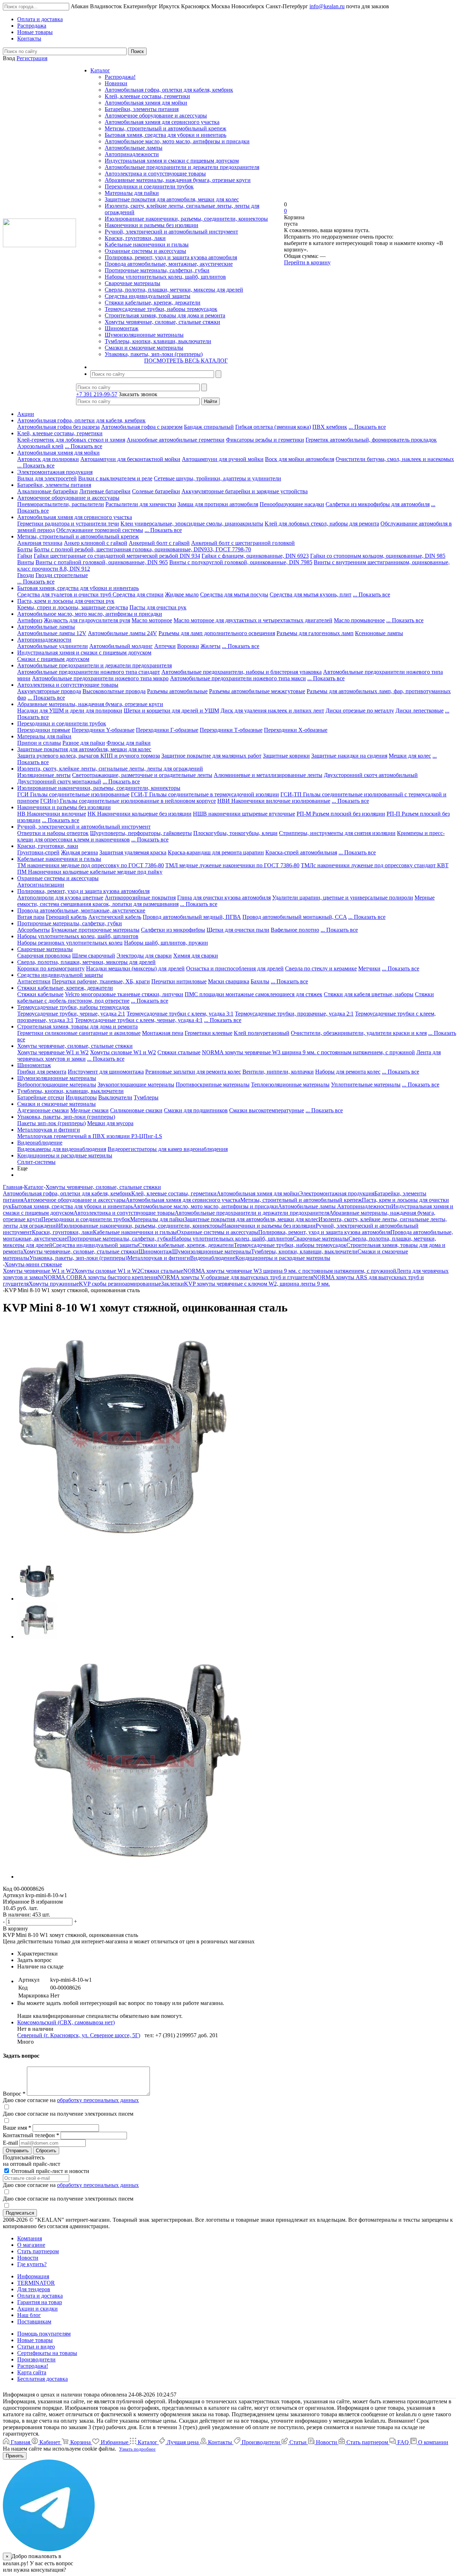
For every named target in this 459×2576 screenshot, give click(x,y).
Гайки (25, 556)
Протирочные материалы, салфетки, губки (157, 270)
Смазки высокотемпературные (267, 1110)
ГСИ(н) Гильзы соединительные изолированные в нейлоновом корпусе (128, 801)
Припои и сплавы (39, 743)
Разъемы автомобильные (177, 691)
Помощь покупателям (44, 2334)
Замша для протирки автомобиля (218, 504)
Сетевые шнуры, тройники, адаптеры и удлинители (217, 478)
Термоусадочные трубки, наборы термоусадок (161, 309)
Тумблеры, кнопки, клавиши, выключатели (158, 341)
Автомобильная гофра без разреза (58, 427)
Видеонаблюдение (40, 1143)
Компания (30, 2238)
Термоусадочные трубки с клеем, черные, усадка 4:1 (139, 1020)
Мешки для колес (410, 756)
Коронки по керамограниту (51, 968)
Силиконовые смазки (136, 1110)
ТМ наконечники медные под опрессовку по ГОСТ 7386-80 (91, 865)
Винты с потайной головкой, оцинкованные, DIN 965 (102, 562)
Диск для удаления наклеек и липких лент (272, 711)
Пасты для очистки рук (158, 607)
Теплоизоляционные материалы (290, 1085)
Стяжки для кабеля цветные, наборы (369, 994)
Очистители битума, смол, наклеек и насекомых (395, 459)
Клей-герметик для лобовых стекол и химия (71, 440)
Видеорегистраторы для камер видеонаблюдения (168, 1149)
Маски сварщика (229, 981)
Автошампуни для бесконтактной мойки (130, 459)
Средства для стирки (138, 594)
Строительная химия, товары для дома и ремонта (165, 315)
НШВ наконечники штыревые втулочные (244, 814)
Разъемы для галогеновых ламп (315, 633)
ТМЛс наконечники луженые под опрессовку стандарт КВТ (375, 865)
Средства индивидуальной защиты (148, 296)
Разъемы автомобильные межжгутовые (257, 691)
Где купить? (32, 2264)
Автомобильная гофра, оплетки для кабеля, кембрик (169, 90)
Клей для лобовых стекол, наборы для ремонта (322, 524)
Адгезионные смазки (43, 1110)
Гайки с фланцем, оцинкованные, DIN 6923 (255, 556)
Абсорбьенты (34, 930)
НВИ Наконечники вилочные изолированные (274, 801)
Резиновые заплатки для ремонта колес (193, 1072)
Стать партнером (38, 2251)
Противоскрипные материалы (213, 1085)
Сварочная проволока (44, 956)
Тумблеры (146, 1097)
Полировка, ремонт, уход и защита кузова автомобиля (171, 257)
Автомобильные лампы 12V (52, 633)
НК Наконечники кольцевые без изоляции (139, 814)
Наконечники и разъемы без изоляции (152, 225)
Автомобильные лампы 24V (122, 633)
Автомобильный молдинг (121, 646)
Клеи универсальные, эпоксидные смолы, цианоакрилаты (192, 524)
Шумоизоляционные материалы (144, 335)
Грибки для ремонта (42, 1072)
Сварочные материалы (133, 283)
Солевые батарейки (156, 491)
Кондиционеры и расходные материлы (65, 1155)
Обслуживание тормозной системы (100, 530)
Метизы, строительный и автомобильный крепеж (165, 128)
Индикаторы (81, 1097)
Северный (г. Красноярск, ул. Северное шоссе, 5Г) (79, 2035)
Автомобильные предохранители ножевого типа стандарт (89, 672)
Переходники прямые (44, 730)
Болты (25, 549)
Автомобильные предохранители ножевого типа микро (100, 678)
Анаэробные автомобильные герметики (176, 440)
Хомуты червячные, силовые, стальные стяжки (162, 322)
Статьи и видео (36, 2347)
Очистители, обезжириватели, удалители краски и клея (359, 1033)
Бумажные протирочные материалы (95, 930)
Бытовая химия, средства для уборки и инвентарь (165, 135)
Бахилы (260, 981)
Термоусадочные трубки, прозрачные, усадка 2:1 (294, 1014)
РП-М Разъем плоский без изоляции (341, 814)
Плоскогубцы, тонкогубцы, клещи (235, 833)
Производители (36, 2359)
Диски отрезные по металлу (360, 711)
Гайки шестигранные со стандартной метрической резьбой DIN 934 (117, 556)
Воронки (188, 646)
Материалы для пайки (132, 193)
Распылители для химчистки (141, 504)
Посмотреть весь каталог (186, 361)
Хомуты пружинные (54, 1284)
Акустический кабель (115, 917)
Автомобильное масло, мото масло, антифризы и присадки (177, 141)
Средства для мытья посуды (234, 594)
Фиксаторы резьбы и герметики (265, 440)
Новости (28, 2258)
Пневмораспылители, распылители (61, 504)
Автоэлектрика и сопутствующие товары (155, 174)
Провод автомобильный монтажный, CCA (295, 917)
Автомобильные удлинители (53, 646)
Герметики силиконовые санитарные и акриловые (79, 1033)
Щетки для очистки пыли (238, 930)
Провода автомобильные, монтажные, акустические (169, 264)
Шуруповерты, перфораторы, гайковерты (141, 833)
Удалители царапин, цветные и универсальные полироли (343, 898)
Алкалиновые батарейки (48, 491)
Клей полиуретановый (262, 1033)
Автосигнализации (41, 885)
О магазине (31, 2245)
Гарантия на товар (40, 2302)
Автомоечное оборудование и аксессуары (156, 116)
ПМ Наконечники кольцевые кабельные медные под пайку (90, 872)
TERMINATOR (36, 2283)
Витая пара (31, 917)
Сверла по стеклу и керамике (321, 968)
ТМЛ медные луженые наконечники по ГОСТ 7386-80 (232, 865)
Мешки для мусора (110, 1123)
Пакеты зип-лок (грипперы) (51, 1123)
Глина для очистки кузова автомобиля (224, 898)
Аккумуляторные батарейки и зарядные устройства (245, 491)
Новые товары (35, 2340)
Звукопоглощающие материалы (136, 1085)
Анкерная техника (40, 543)
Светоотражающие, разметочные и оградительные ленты (142, 775)
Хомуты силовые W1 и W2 (123, 1052)
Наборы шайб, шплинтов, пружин (166, 943)
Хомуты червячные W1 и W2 (53, 1052)
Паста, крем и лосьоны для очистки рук (66, 601)
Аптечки (165, 646)
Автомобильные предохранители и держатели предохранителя (182, 167)
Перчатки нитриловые (179, 981)
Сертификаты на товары (47, 2353)
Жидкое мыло (182, 594)
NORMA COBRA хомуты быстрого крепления (101, 1277)
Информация (33, 2276)
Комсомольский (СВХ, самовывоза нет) (66, 2022)
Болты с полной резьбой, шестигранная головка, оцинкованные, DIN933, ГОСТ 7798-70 (143, 549)
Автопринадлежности (132, 154)
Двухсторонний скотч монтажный (59, 781)
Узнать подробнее (137, 2449)
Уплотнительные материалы (366, 1085)
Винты (26, 562)
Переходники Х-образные (296, 730)
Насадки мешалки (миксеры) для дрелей (135, 968)
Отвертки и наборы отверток (53, 833)
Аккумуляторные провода (49, 691)
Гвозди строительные (62, 575)
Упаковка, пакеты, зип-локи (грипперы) (154, 354)
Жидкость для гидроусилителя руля (87, 620)
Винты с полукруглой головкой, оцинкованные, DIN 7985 (241, 562)
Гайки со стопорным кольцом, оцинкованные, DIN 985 (378, 556)
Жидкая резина (79, 852)
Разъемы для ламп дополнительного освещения (217, 633)
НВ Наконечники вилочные (52, 814)
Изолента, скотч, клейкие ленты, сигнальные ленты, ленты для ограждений (110, 769)
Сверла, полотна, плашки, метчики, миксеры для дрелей (174, 290)
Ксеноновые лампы (379, 633)
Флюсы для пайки (129, 743)
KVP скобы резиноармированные (120, 1284)
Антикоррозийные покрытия (140, 898)
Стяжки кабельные (40, 994)
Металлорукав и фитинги (49, 1130)
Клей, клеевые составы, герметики (147, 96)
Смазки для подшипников (196, 1110)
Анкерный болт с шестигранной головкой (243, 543)
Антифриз (30, 620)
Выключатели (115, 1097)
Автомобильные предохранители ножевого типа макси (238, 678)
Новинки (116, 83)
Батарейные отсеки (41, 1097)
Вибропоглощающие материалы (57, 1085)
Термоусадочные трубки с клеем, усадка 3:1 (180, 1014)
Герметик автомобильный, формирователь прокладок (371, 440)
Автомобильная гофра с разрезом (142, 427)
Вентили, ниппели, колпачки (278, 1072)
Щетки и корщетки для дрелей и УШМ (171, 711)
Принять (15, 2456)
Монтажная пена (163, 1033)
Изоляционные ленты (44, 775)
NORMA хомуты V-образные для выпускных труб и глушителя (235, 1277)
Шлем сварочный (94, 956)
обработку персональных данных (98, 2100)
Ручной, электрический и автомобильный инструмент (171, 232)
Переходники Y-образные (103, 730)
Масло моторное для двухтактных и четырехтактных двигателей (253, 620)
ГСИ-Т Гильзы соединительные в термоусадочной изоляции (205, 794)
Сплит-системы (36, 1162)
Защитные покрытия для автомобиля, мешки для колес (172, 199)
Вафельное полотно (295, 930)
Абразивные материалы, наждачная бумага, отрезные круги (178, 180)
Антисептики (34, 981)
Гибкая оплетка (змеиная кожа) (273, 427)
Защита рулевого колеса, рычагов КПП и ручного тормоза (89, 756)
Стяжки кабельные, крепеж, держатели (153, 303)
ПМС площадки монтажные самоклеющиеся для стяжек (254, 994)
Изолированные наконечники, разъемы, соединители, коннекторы (186, 219)
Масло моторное (152, 620)
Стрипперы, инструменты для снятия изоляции (337, 833)
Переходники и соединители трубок (149, 186)
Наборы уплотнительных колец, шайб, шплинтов (165, 277)
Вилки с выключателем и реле (115, 478)
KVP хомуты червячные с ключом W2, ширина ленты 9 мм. (257, 1284)
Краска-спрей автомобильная (301, 852)
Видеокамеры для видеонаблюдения (62, 1149)
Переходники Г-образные (167, 730)
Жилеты (210, 646)
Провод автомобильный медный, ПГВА (192, 917)
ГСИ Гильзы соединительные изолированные (73, 794)
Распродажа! (120, 77)
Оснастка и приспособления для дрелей (235, 968)
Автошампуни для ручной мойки (223, 459)
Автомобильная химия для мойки (146, 103)
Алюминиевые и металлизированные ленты (268, 775)
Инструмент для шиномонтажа (106, 1072)
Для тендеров (34, 2289)
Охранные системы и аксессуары (145, 251)
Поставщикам (34, 2321)
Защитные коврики (286, 756)
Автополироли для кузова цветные (60, 898)
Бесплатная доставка (42, 2379)
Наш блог (29, 2315)
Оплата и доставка (40, 2296)
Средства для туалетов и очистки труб (65, 594)
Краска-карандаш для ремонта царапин (216, 852)
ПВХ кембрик (330, 427)
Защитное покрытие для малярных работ (211, 756)
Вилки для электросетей (47, 478)
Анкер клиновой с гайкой (96, 543)
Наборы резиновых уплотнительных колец (70, 943)
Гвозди (26, 575)
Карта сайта (32, 2372)
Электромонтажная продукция (55, 472)
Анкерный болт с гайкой (159, 543)
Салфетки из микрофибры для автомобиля (378, 504)
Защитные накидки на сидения (349, 756)
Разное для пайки (84, 743)
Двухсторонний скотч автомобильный (371, 775)
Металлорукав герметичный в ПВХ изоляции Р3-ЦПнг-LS (90, 1136)
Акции (26, 414)
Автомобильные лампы (134, 148)
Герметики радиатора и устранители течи (68, 524)
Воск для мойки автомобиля (300, 459)
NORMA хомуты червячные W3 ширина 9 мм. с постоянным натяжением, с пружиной (308, 1052)
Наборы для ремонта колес (348, 1072)
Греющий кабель (66, 917)
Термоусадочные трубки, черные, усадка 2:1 (71, 1014)
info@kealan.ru (327, 6)
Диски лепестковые (420, 711)
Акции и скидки (37, 2309)
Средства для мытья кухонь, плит (311, 594)
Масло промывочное (359, 620)
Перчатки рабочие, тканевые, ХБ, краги (101, 981)
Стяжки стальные (179, 1052)
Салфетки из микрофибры (173, 930)
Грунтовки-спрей (38, 852)
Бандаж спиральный (209, 427)
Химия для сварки (196, 956)
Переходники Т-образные (231, 730)
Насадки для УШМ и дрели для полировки (70, 711)
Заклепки (172, 1284)
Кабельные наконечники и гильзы (147, 244)
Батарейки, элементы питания (142, 109)
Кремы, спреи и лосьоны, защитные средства (73, 607)
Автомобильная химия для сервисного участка (162, 122)
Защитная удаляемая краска (133, 852)
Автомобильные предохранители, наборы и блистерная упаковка (242, 672)
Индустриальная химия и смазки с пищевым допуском (172, 161)
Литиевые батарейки (105, 491)
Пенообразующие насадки (292, 504)
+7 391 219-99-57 (97, 394)
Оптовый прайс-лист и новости (50, 2171)
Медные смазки (89, 1110)
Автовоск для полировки (48, 459)
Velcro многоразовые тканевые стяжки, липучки (124, 994)
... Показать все (367, 427)
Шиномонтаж (122, 328)
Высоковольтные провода (114, 691)
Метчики (369, 968)
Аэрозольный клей (40, 446)
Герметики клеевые (209, 1033)
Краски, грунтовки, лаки (135, 238)
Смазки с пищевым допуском (53, 659)
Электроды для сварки (144, 956)
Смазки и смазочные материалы (144, 348)
